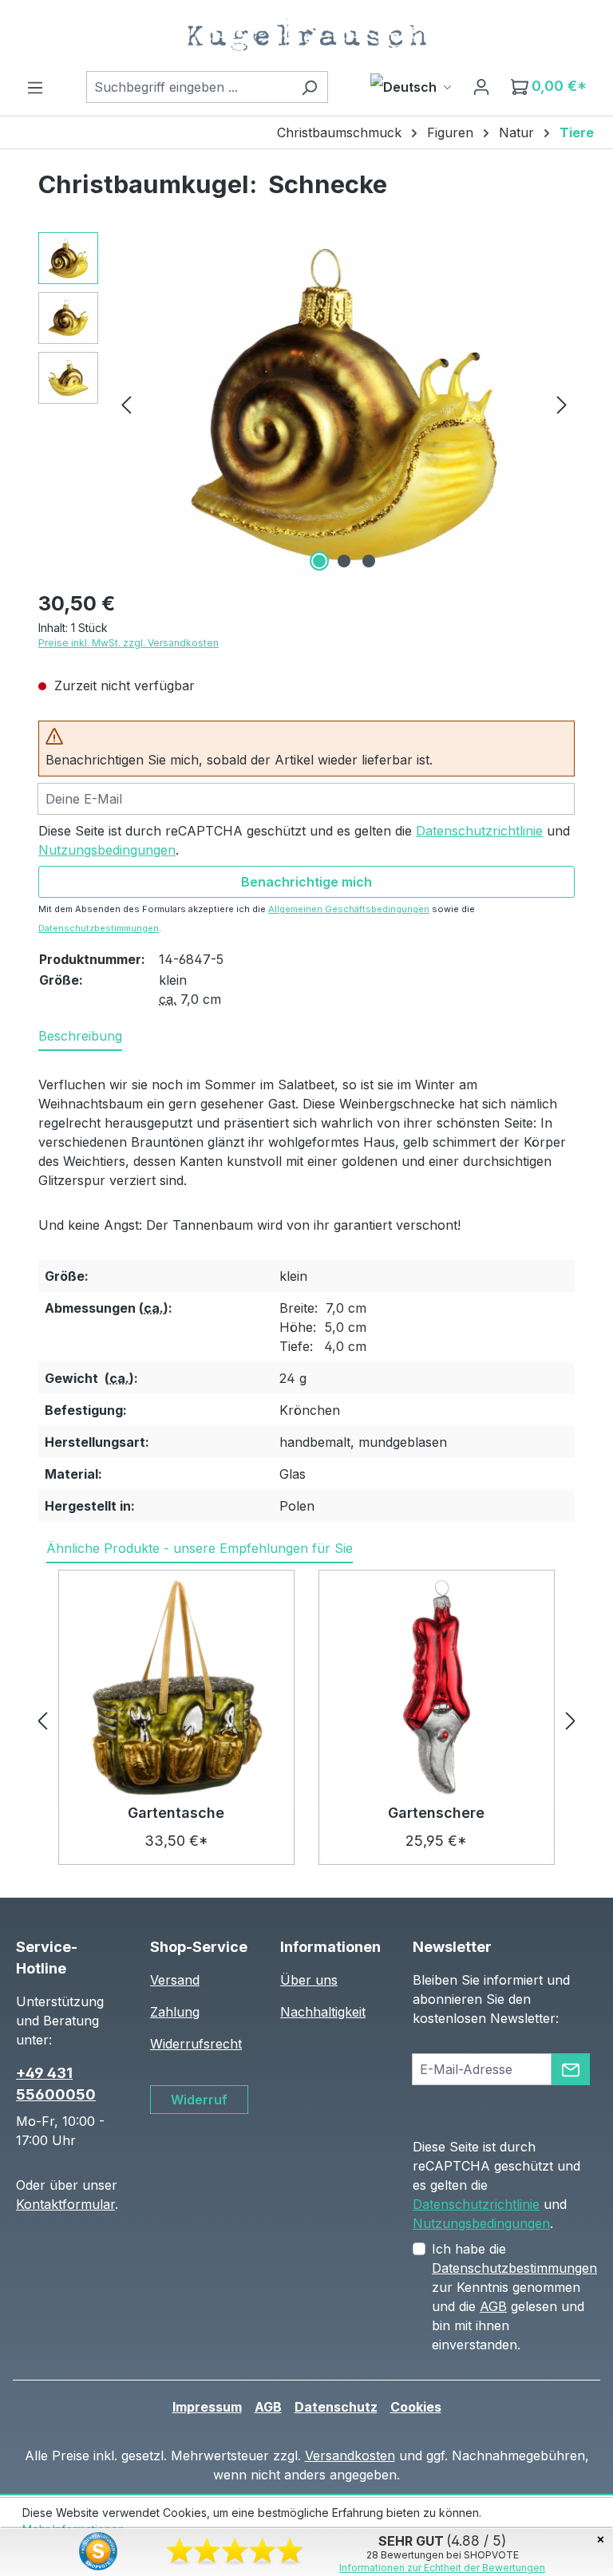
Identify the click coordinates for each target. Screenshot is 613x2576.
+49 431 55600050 (56, 2084)
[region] (306, 404)
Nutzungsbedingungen (107, 850)
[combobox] (189, 87)
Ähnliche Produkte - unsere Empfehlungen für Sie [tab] (200, 1548)
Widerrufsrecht (196, 2044)
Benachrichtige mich (306, 882)
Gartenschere (436, 1813)
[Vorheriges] (126, 404)
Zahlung (175, 2012)
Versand (175, 1980)
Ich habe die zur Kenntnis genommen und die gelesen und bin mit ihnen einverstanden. (514, 2297)
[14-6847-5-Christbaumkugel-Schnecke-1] (344, 404)
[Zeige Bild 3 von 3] (369, 561)
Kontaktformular (65, 2204)
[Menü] (35, 87)
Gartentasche (176, 1813)
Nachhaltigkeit (323, 2012)
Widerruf (199, 2100)
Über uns (309, 1980)
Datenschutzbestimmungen (99, 928)
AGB (493, 2306)
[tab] (80, 1037)
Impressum (207, 2407)
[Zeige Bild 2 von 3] (344, 561)
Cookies (416, 2407)
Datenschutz (336, 2407)
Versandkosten (350, 2455)
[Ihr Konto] (481, 86)
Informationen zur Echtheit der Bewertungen (442, 2568)
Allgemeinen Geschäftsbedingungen (349, 909)
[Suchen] (309, 87)
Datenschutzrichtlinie (479, 831)
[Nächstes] (562, 404)
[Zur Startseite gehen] (306, 35)
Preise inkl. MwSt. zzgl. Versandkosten (129, 643)
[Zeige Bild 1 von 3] (319, 561)
